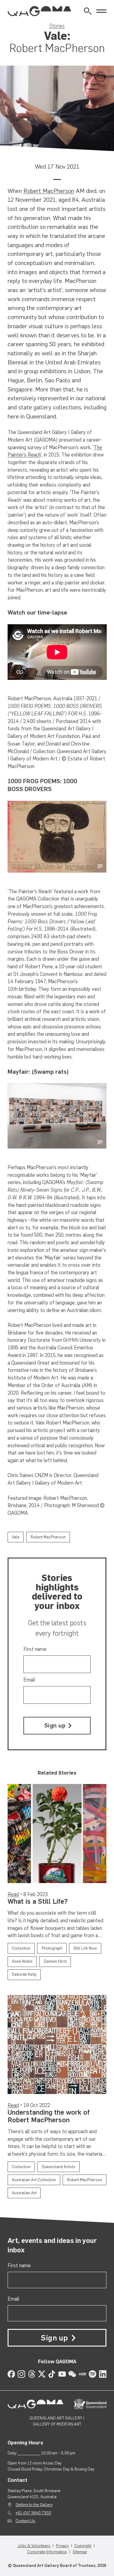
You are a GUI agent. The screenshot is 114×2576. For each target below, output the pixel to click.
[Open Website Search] (88, 11)
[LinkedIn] (103, 2374)
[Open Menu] (101, 11)
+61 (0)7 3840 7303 (33, 2513)
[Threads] (32, 2374)
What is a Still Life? (38, 1901)
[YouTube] (62, 2374)
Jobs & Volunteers (34, 2546)
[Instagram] (21, 2374)
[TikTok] (52, 2374)
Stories (57, 26)
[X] (42, 2374)
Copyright (83, 2546)
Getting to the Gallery (34, 2505)
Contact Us (25, 2521)
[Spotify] (93, 2374)
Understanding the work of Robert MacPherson (49, 2116)
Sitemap (80, 2552)
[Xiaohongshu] (83, 2374)
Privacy (62, 2546)
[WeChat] (72, 2374)
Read (13, 1894)
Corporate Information (47, 2552)
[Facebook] (11, 2374)
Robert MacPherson (49, 191)
